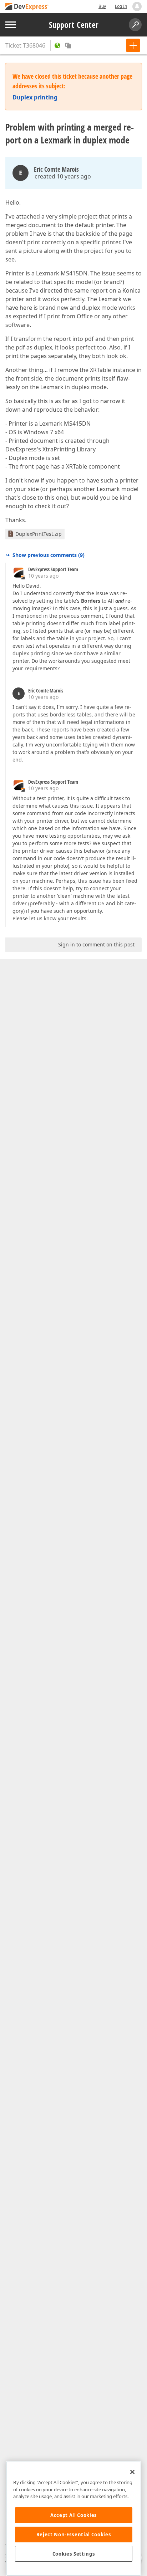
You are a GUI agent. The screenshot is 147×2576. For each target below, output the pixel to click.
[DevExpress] (27, 7)
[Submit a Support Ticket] (133, 45)
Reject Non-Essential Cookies (74, 2535)
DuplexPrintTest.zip (39, 534)
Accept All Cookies (74, 2515)
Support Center (74, 25)
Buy (102, 6)
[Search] (135, 25)
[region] (74, 2519)
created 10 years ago (63, 176)
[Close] (132, 2472)
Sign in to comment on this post (96, 944)
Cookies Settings (74, 2554)
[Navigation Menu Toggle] (11, 25)
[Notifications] (137, 6)
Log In (121, 6)
